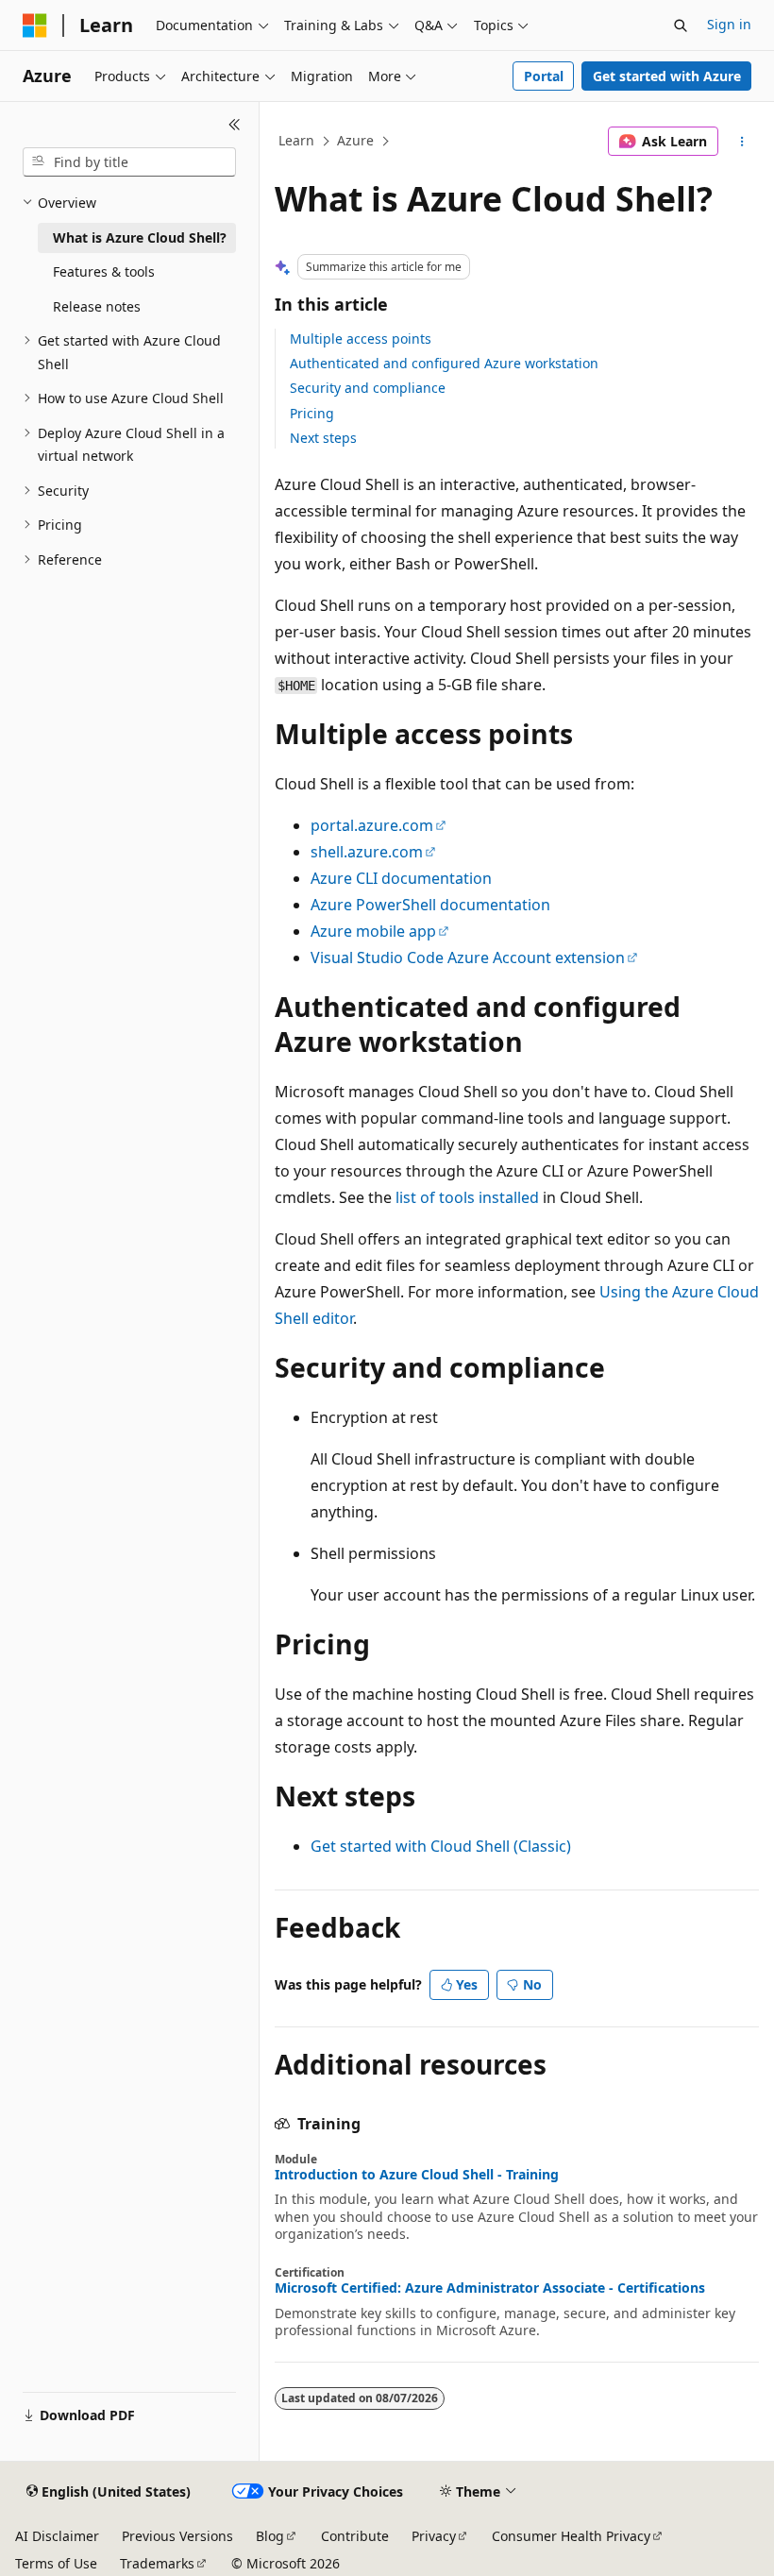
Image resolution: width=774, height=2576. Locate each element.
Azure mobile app (373, 931)
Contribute (355, 2536)
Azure (355, 140)
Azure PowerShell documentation (430, 905)
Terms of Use (56, 2563)
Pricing (312, 413)
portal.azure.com (372, 825)
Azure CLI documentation (401, 878)
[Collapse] (235, 125)
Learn (296, 140)
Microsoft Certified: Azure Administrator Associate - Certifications (490, 2288)
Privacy (434, 2536)
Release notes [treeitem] (97, 306)
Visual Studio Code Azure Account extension (468, 958)
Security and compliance (368, 388)
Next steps (323, 438)
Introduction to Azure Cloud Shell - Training (417, 2175)
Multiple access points (361, 339)
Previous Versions (177, 2536)
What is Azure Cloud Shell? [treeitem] (140, 237)
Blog (270, 2536)
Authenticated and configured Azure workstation (444, 363)
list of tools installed (467, 1197)
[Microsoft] (35, 25)
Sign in (729, 24)
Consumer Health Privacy (571, 2536)
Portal (544, 76)
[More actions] (742, 142)
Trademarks (157, 2563)
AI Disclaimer (57, 2536)
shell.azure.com (367, 852)
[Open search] (681, 25)
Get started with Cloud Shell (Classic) (441, 1846)
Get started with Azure (667, 76)
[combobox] (129, 162)
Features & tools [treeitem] (104, 271)
